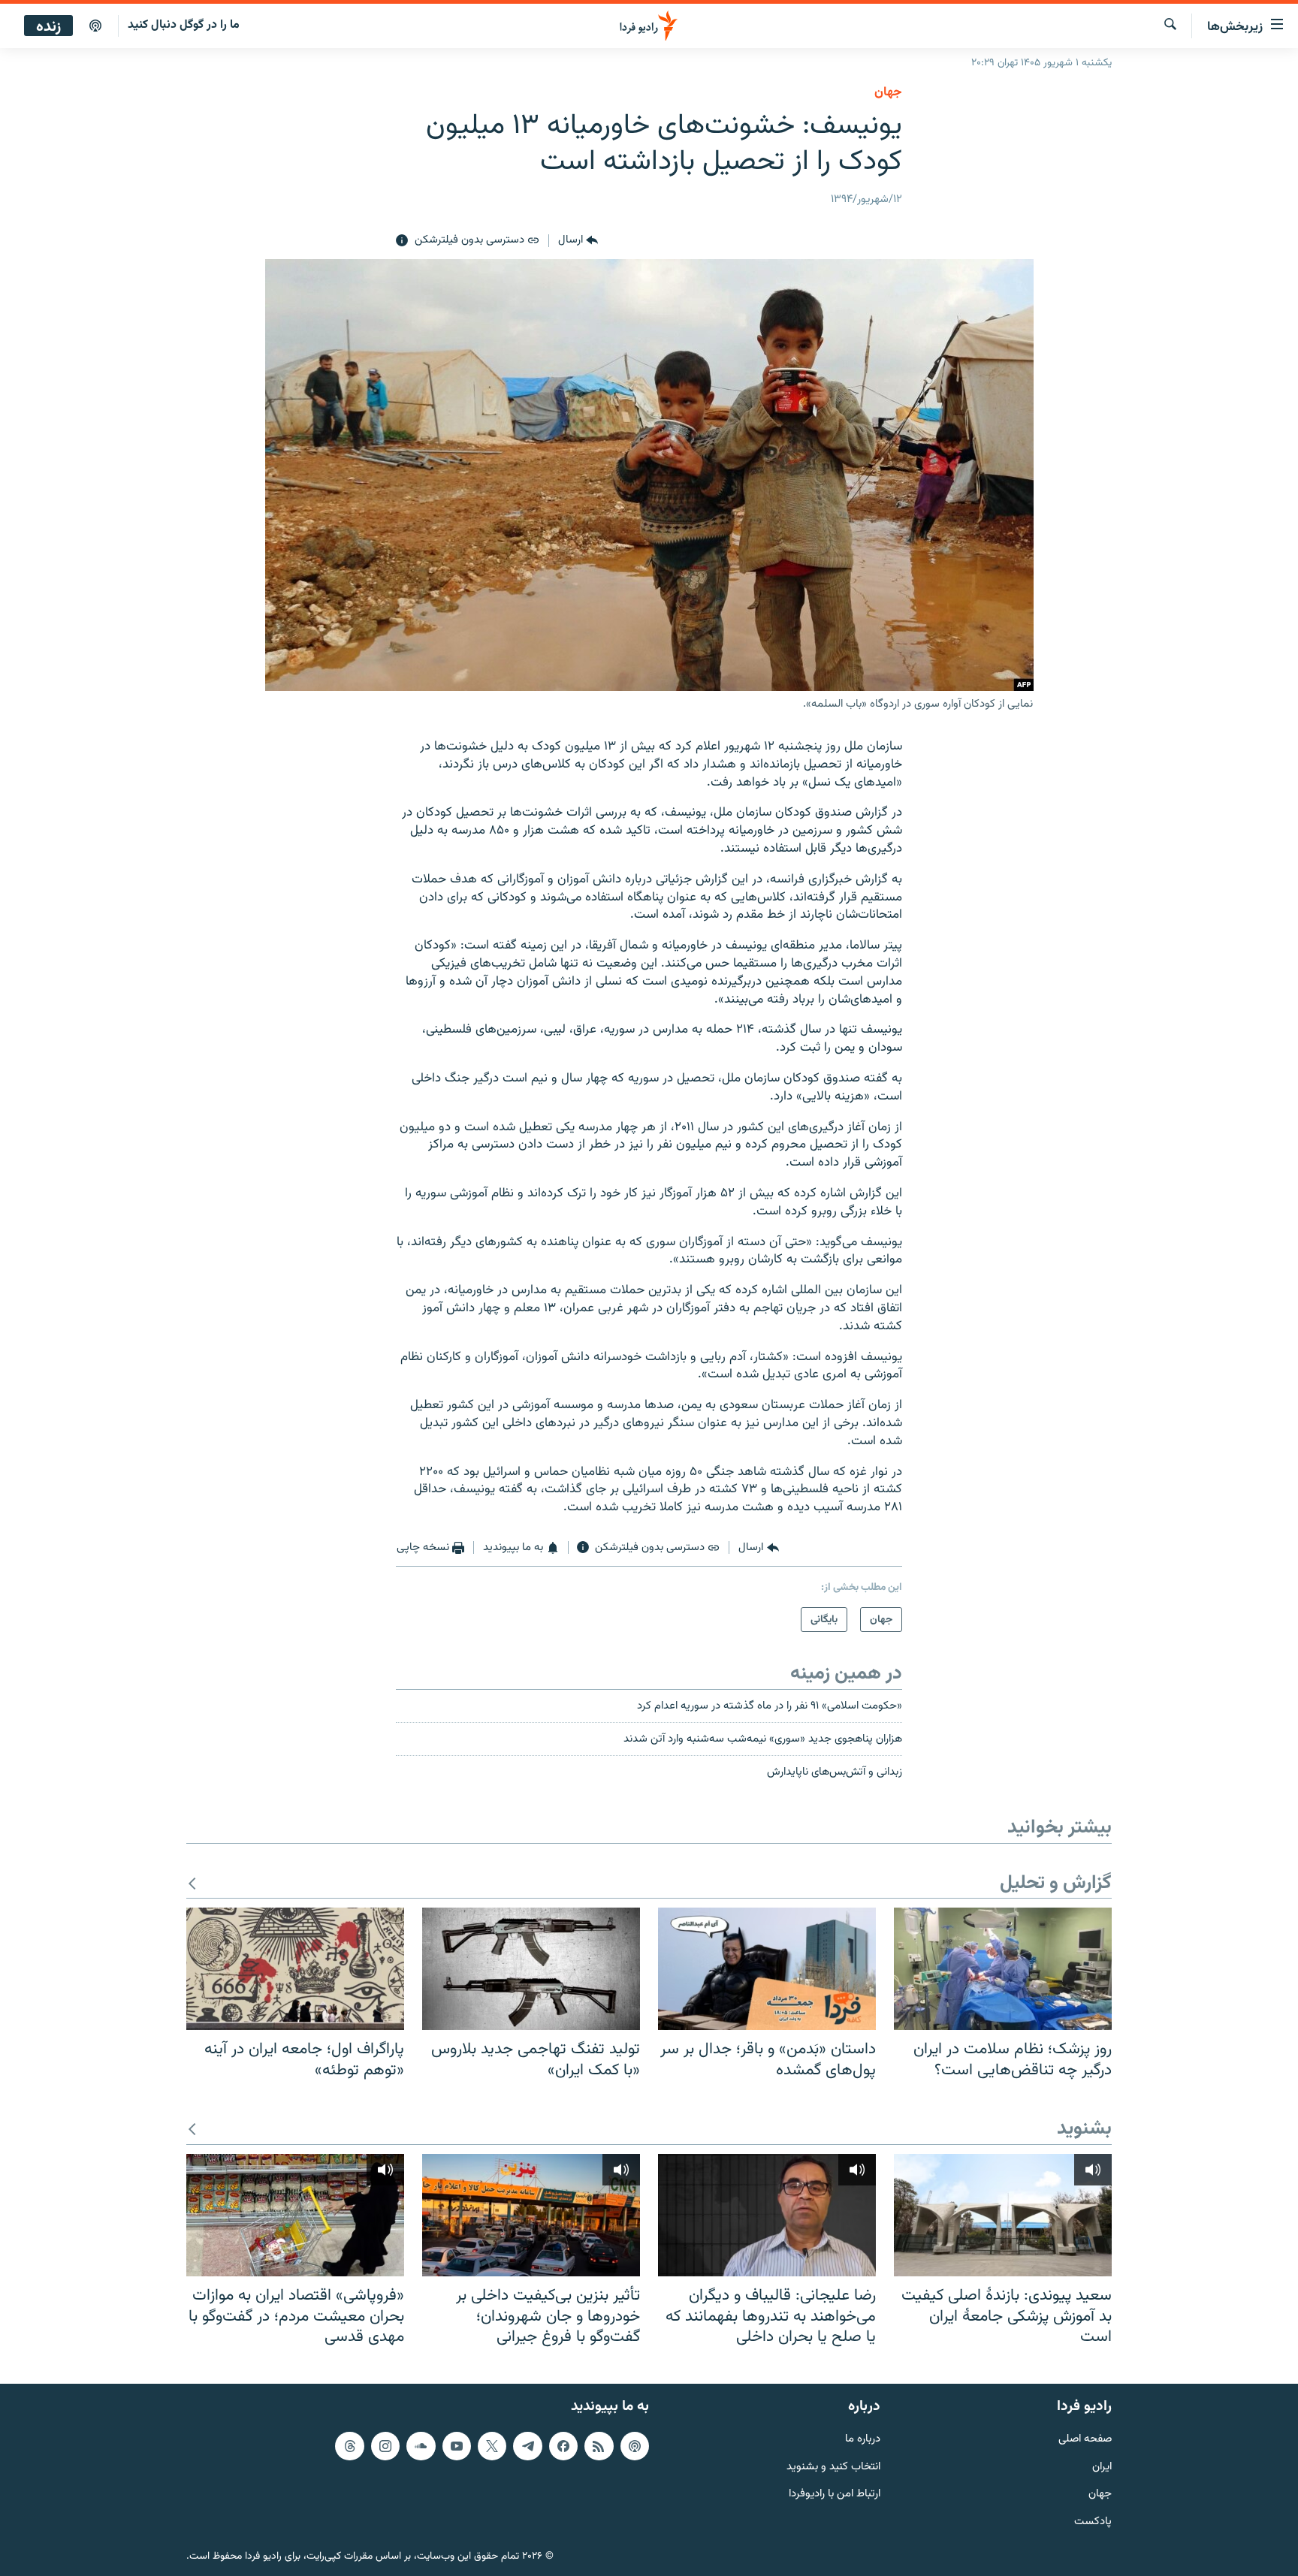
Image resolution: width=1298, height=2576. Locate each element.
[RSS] (599, 2445)
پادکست (1093, 2522)
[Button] (578, 241)
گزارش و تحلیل (1056, 1884)
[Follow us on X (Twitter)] (492, 2445)
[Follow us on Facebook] (563, 2445)
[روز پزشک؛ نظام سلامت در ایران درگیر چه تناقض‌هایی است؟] (1003, 1969)
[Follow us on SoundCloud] (421, 2445)
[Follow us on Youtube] (457, 2445)
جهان (888, 92)
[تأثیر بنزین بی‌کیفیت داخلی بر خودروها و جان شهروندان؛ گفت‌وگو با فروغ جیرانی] (531, 2215)
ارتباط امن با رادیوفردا (835, 2495)
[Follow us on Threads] (349, 2445)
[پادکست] (95, 26)
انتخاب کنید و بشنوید (833, 2467)
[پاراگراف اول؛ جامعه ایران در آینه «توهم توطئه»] (295, 1969)
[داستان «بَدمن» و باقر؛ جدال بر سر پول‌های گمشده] (767, 1969)
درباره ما (863, 2439)
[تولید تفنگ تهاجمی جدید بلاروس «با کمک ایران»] (531, 1969)
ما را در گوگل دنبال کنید (184, 25)
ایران (1102, 2467)
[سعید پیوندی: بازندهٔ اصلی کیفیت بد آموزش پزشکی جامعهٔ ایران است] (1003, 2215)
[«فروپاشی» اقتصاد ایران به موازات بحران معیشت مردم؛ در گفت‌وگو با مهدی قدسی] (295, 2215)
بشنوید (1084, 2130)
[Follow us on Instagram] (385, 2445)
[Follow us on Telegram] (527, 2445)
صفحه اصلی (1085, 2439)
